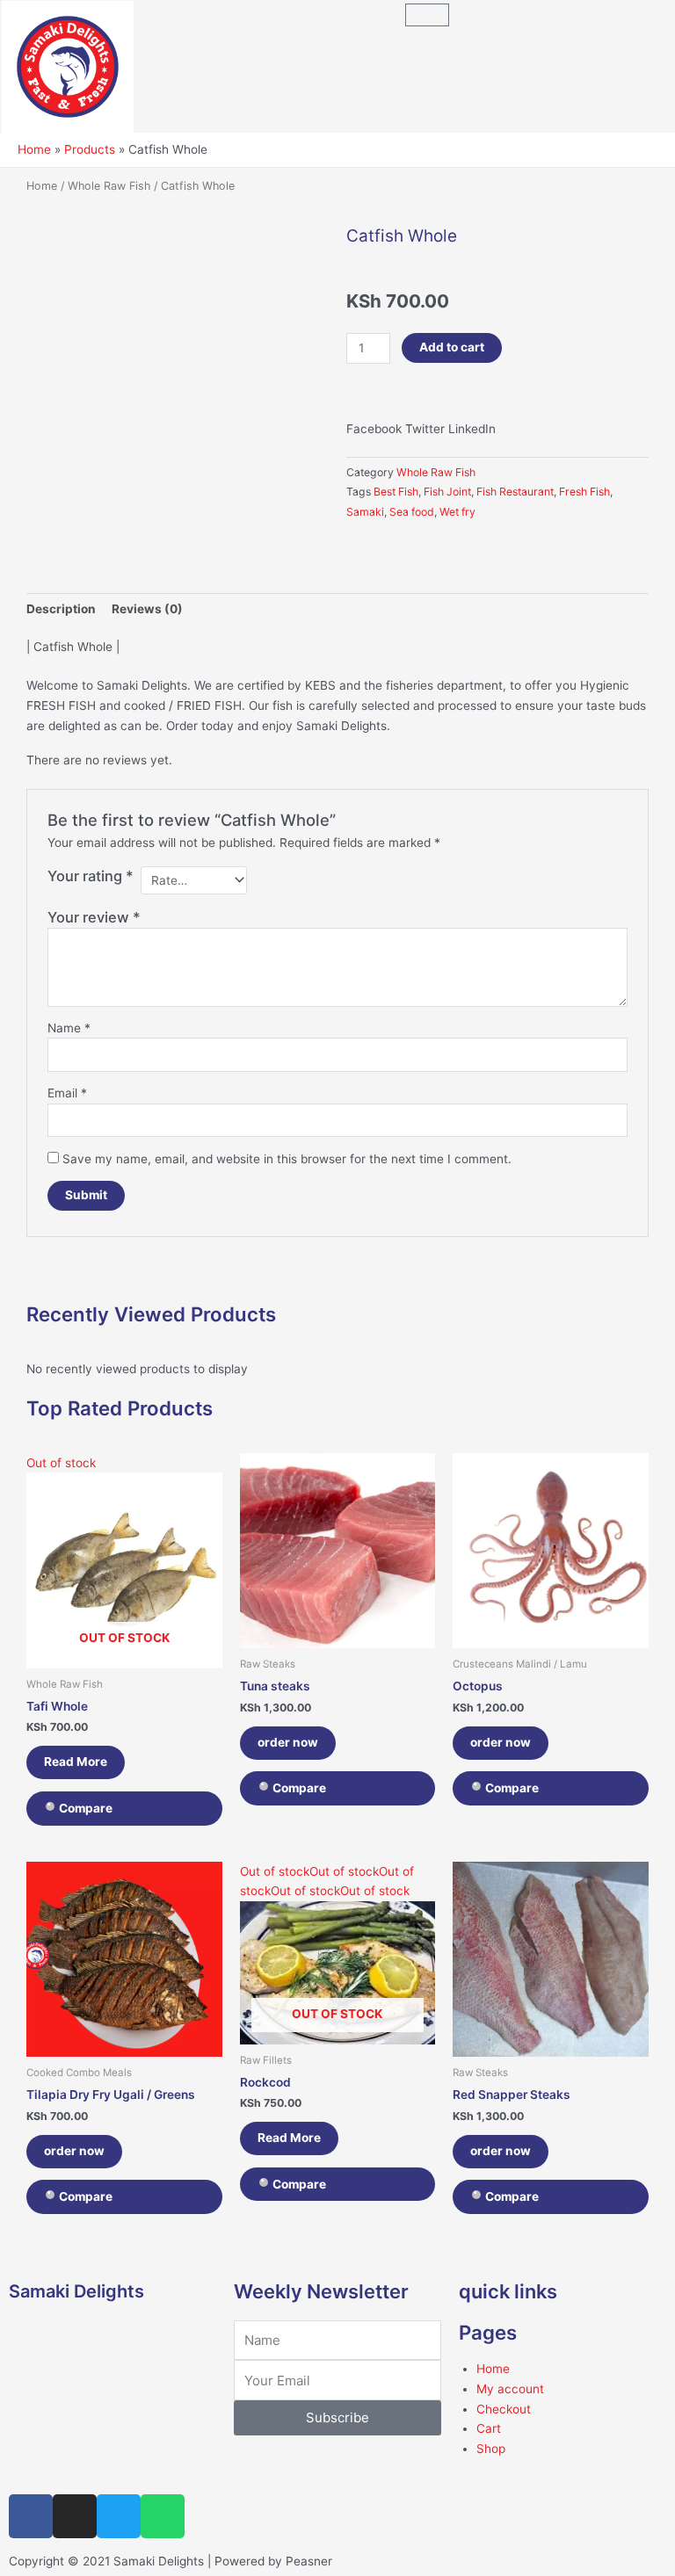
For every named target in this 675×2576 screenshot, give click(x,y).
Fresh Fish (584, 492)
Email (67, 1093)
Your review (94, 917)
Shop (491, 2449)
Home (42, 186)
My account (510, 2389)
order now (288, 1742)
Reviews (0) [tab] (147, 609)
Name (69, 1028)
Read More (76, 1762)
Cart (489, 2428)
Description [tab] (61, 609)
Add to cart (452, 347)
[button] (374, 420)
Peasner (309, 2561)
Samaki (365, 512)
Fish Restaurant (515, 492)
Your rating (91, 876)
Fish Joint (447, 492)
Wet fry (457, 512)
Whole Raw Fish (109, 186)
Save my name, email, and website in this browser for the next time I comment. (287, 1159)
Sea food (412, 512)
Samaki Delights (76, 2291)
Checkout (504, 2409)
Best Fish (396, 492)
